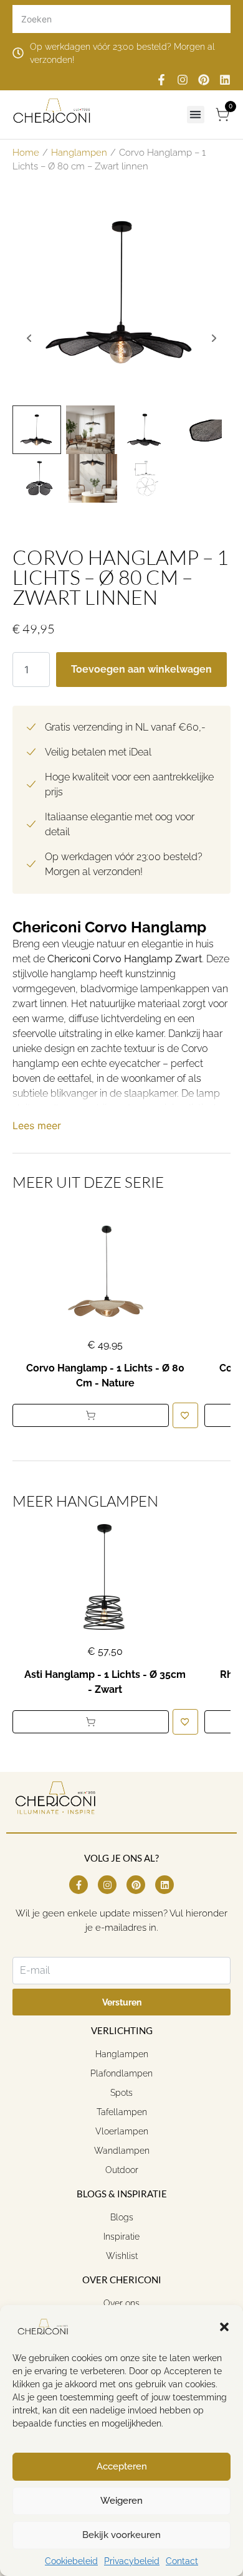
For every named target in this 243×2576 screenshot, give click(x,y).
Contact (182, 2561)
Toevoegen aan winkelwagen (141, 669)
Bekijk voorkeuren (121, 2535)
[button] (224, 2327)
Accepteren (122, 2466)
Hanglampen (79, 152)
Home (26, 152)
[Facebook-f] (161, 80)
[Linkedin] (225, 80)
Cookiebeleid (71, 2561)
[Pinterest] (204, 80)
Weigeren (121, 2501)
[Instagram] (183, 80)
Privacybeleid (132, 2561)
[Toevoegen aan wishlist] (185, 1415)
